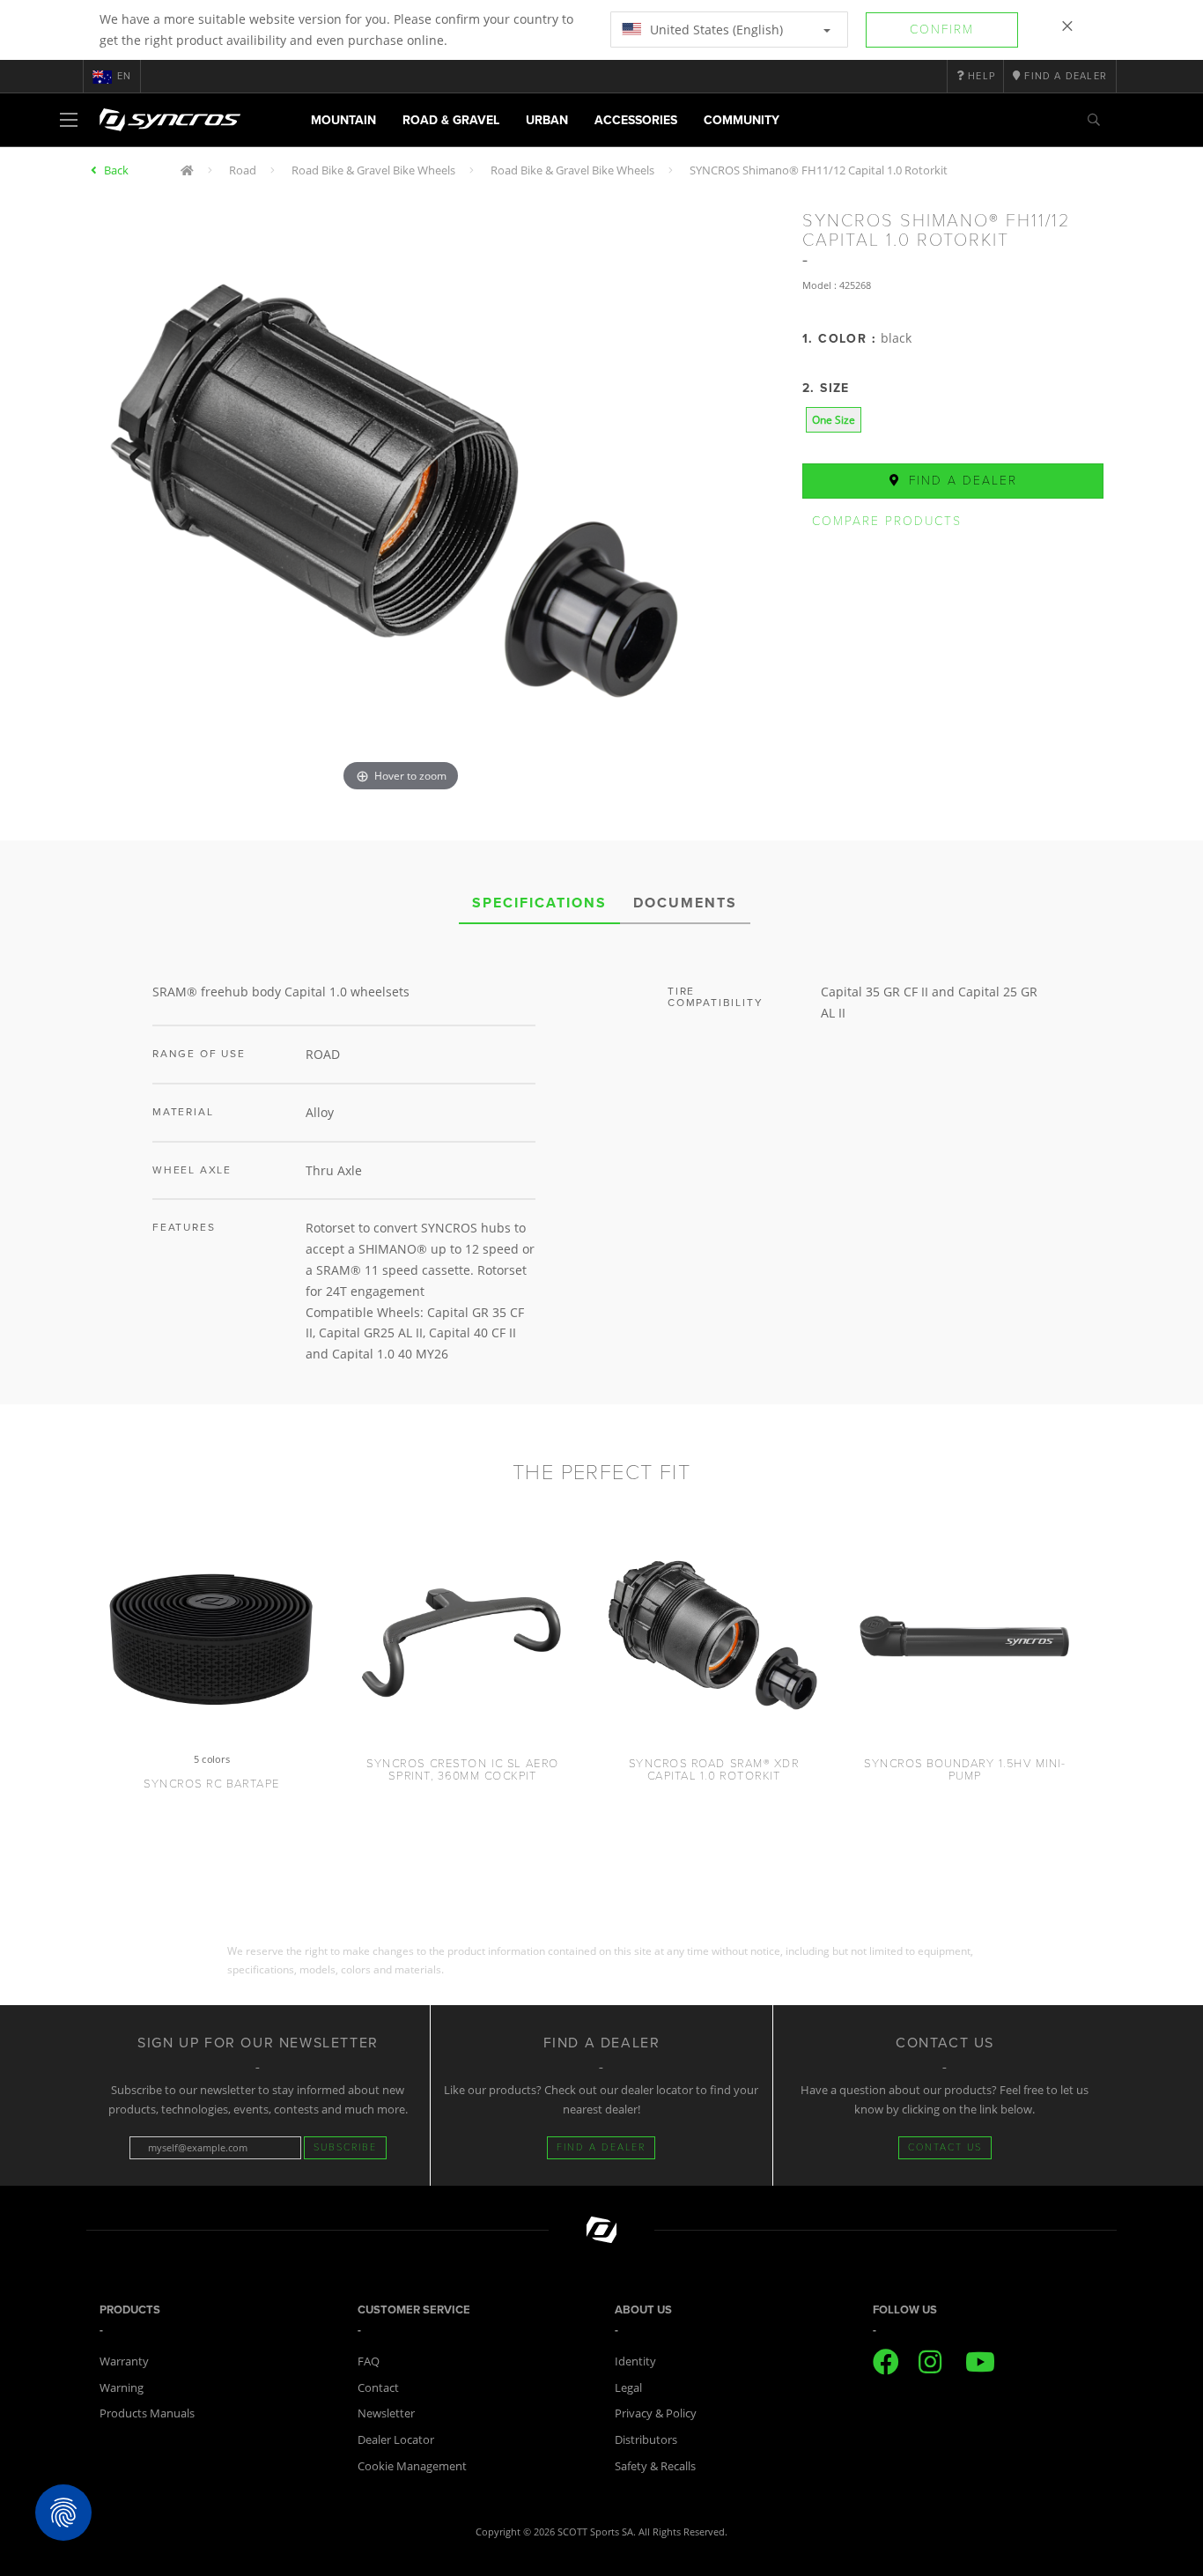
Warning (122, 2387)
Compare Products (887, 521)
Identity (635, 2361)
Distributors (646, 2439)
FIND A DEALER (601, 2147)
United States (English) (715, 30)
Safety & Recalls (655, 2466)
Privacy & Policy (656, 2413)
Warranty (124, 2361)
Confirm (942, 30)
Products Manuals (147, 2413)
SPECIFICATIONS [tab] (539, 903)
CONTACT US (945, 2147)
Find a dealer (960, 481)
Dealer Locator (396, 2439)
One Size (834, 420)
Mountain (343, 120)
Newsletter (386, 2413)
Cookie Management (412, 2466)
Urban (547, 120)
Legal (628, 2387)
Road (243, 170)
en (124, 76)
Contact (378, 2387)
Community (742, 120)
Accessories (636, 120)
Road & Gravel (451, 120)
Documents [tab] (685, 903)
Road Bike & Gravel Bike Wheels (373, 170)
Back (116, 170)
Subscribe (345, 2147)
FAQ (369, 2361)
